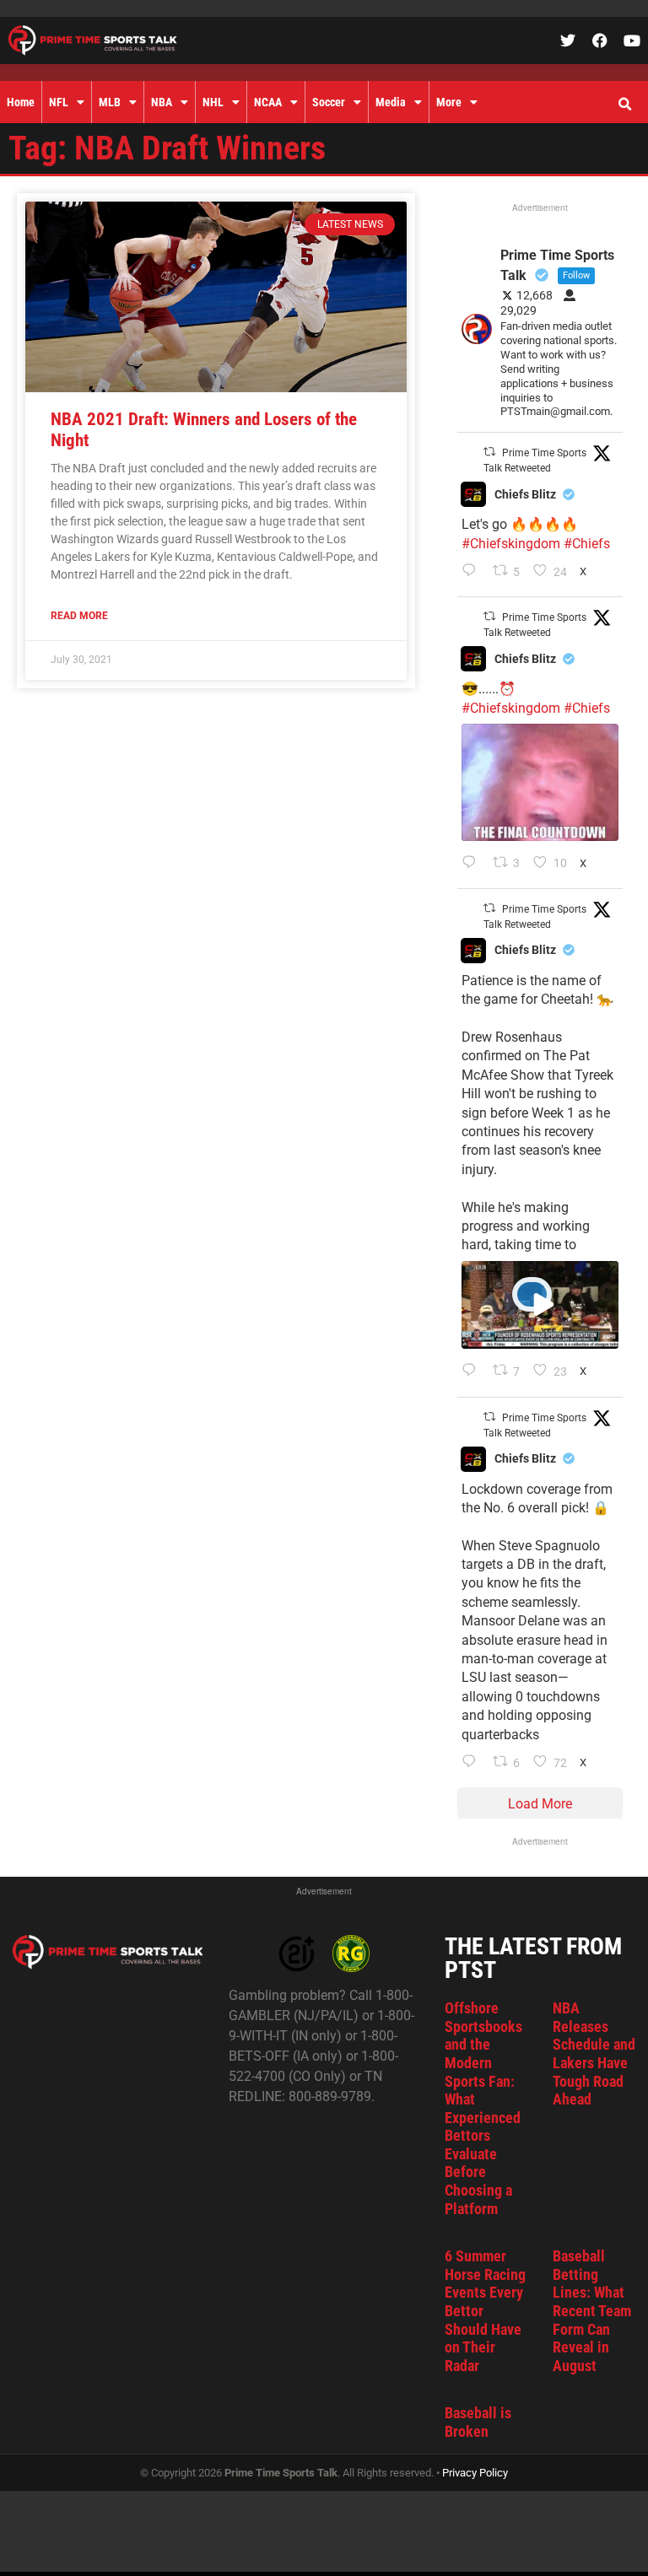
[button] (624, 105)
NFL (59, 102)
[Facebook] (600, 40)
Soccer (329, 102)
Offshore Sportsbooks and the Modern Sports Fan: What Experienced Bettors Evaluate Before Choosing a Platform (483, 2108)
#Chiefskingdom (511, 544)
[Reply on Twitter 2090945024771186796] (473, 572)
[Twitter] (568, 40)
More (449, 102)
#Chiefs (587, 544)
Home (21, 102)
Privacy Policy (475, 2473)
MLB (110, 102)
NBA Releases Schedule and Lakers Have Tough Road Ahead (594, 2053)
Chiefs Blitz (525, 494)
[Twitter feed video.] (540, 782)
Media (391, 102)
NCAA (268, 102)
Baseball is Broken (478, 2422)
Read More (79, 616)
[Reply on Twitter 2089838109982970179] (473, 1763)
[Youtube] (632, 40)
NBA (162, 102)
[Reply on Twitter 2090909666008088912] (473, 1372)
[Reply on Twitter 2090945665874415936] (473, 864)
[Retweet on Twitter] (489, 452)
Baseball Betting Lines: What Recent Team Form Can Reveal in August (592, 2311)
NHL (213, 102)
